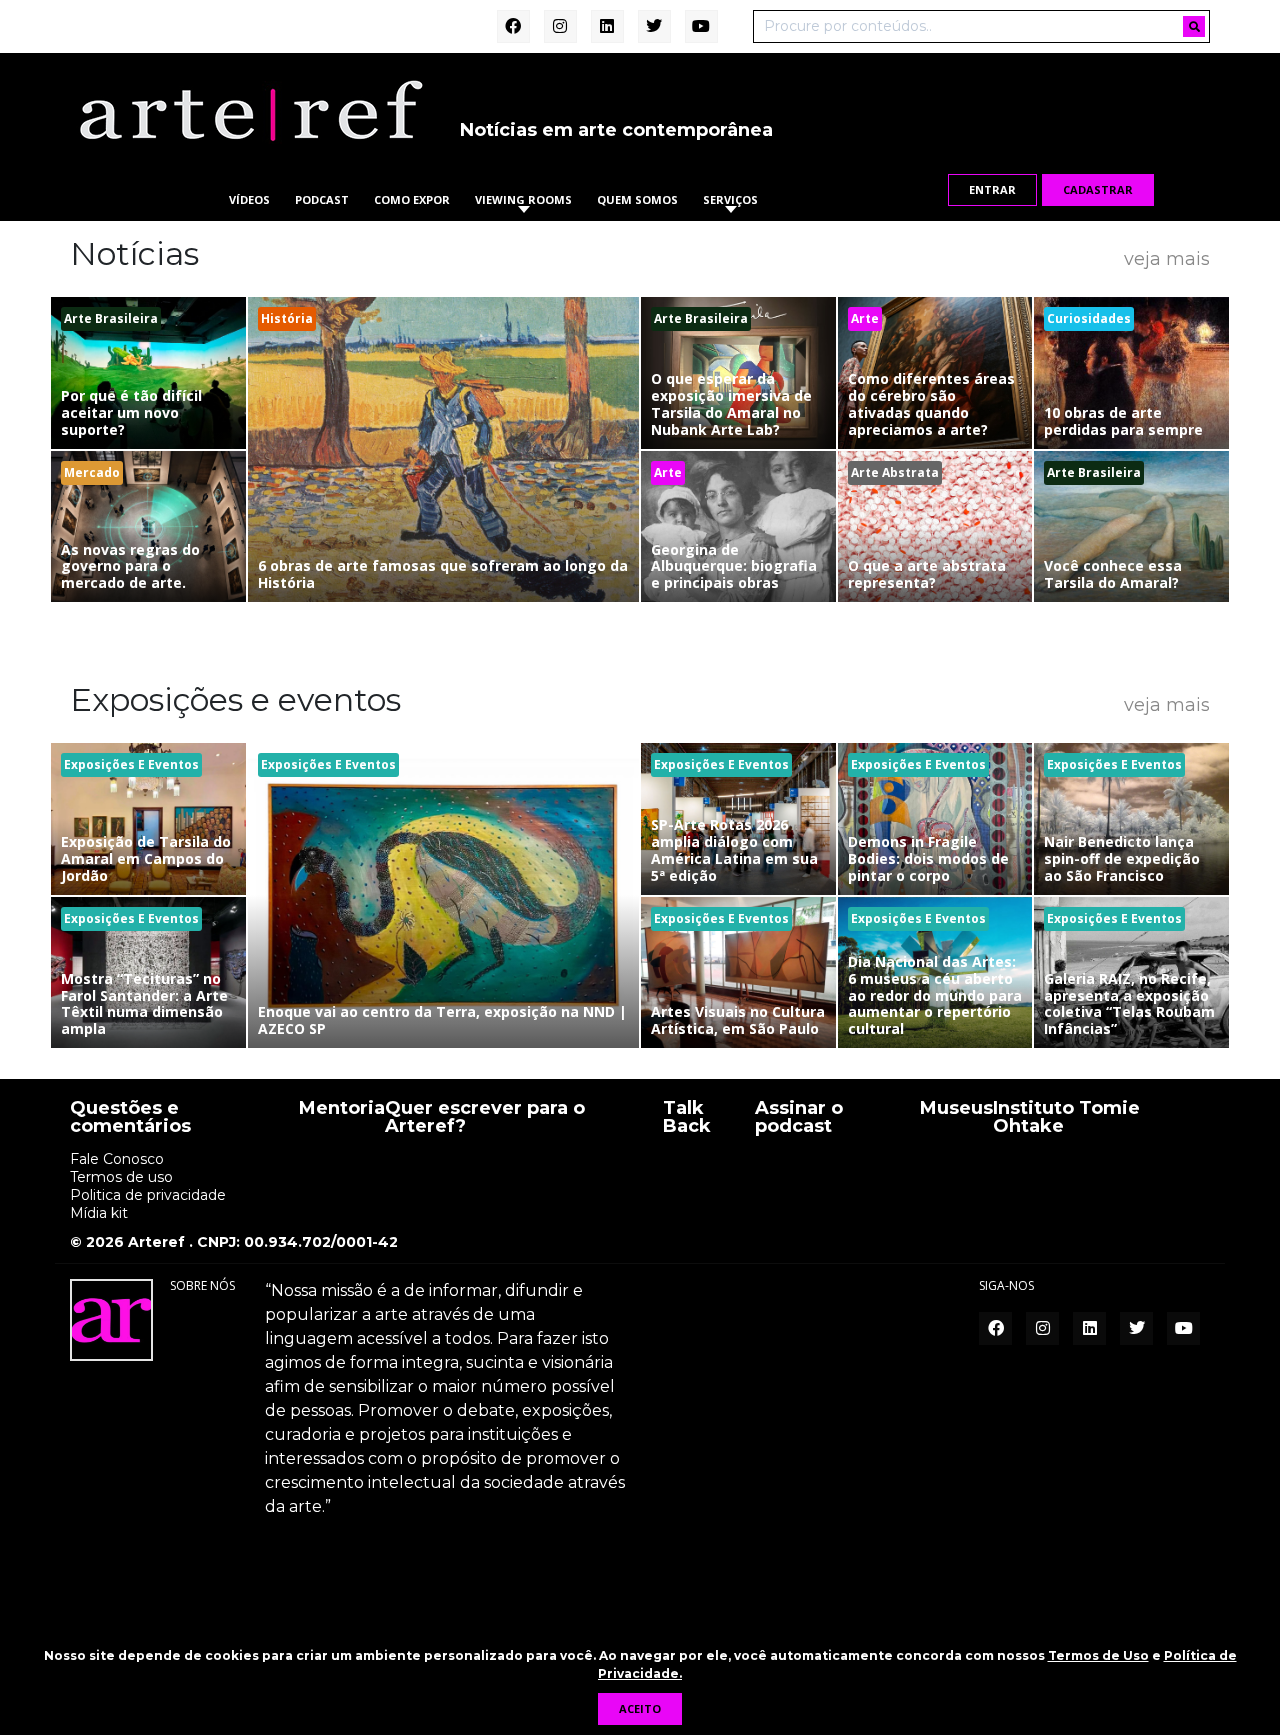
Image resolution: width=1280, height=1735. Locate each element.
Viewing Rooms (523, 199)
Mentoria (342, 1109)
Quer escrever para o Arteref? (485, 1118)
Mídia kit (99, 1213)
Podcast (322, 199)
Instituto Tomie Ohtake (1066, 1118)
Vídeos (249, 199)
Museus (956, 1109)
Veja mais (1167, 258)
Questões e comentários (130, 1118)
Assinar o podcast (799, 1118)
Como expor (412, 199)
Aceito (640, 1708)
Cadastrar (1098, 189)
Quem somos (637, 199)
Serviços (730, 199)
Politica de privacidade (148, 1195)
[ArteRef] (250, 110)
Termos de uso (121, 1177)
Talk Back (687, 1118)
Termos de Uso (1098, 1655)
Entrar (992, 189)
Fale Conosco (117, 1159)
